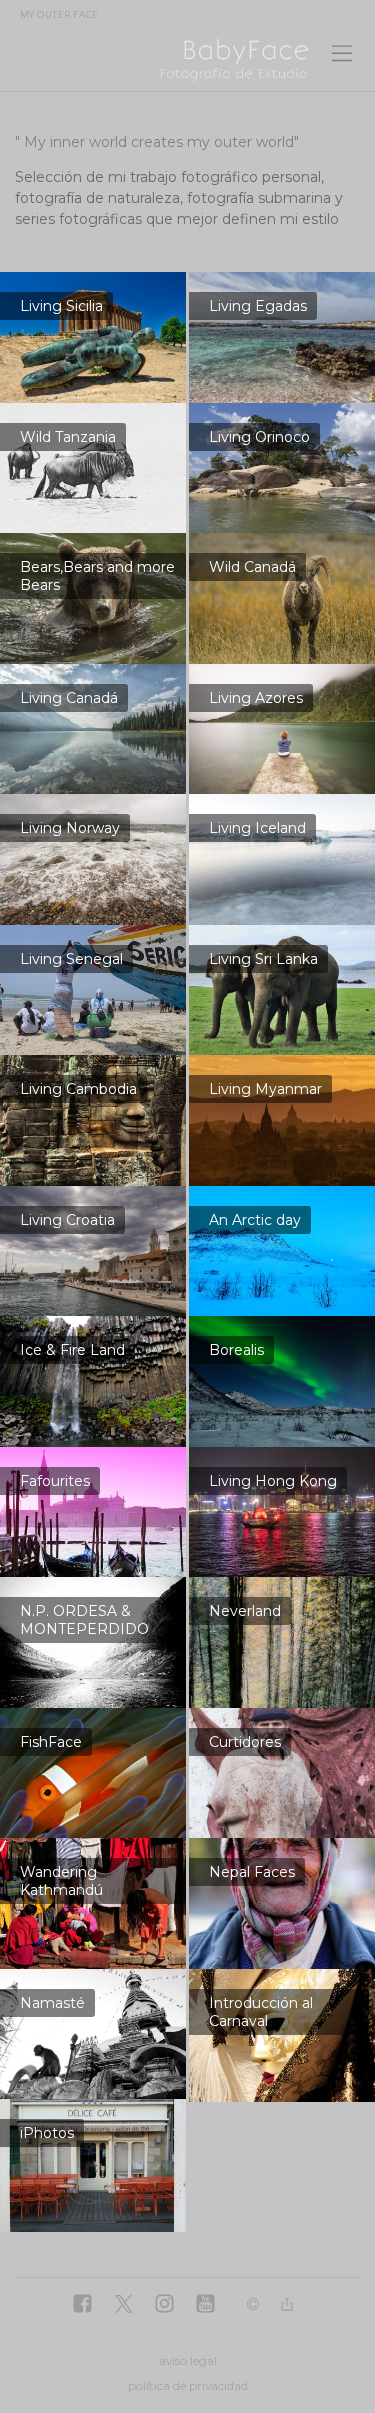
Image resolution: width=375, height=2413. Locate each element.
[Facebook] (82, 2305)
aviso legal (188, 2360)
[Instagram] (164, 2305)
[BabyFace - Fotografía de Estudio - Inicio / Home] (165, 58)
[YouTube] (205, 2305)
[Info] (253, 2305)
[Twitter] (123, 2305)
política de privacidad (188, 2385)
